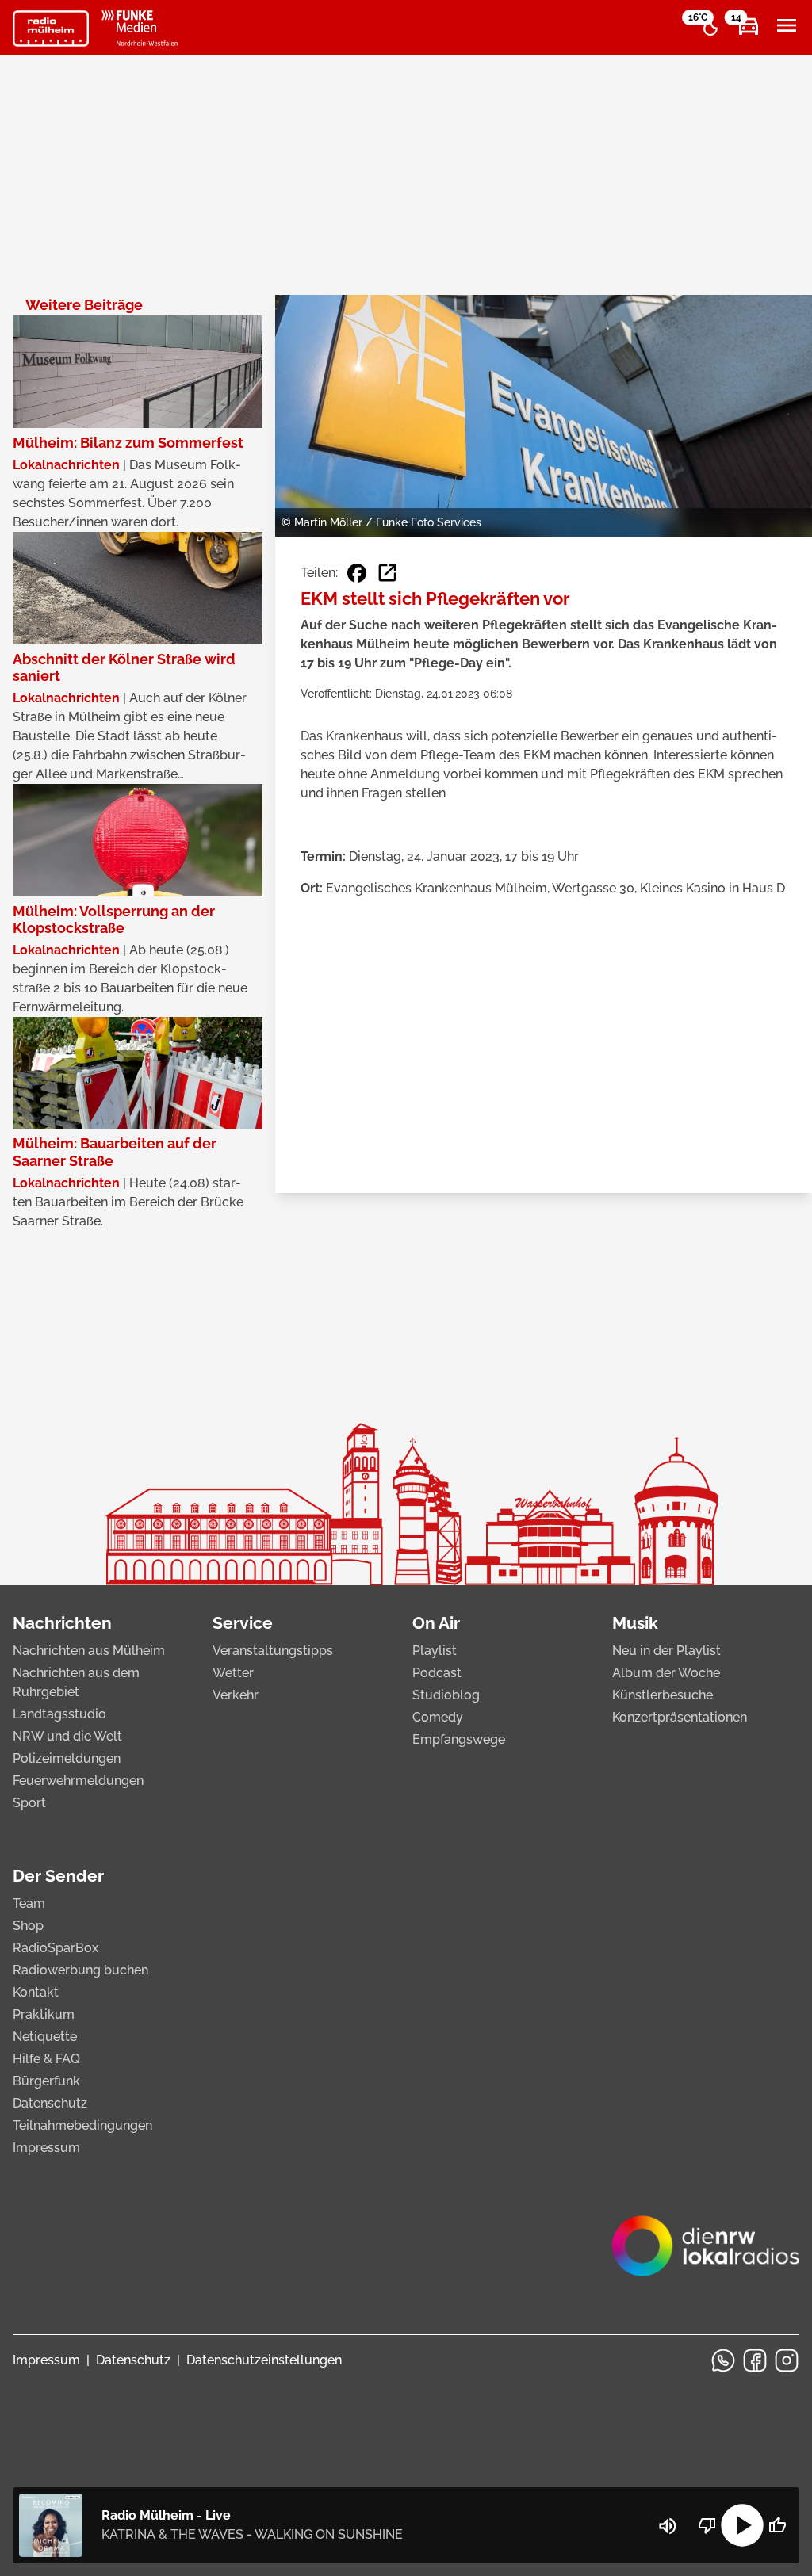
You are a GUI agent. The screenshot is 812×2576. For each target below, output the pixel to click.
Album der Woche (666, 1673)
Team (29, 1903)
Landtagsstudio (59, 1714)
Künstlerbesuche (663, 1695)
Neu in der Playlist (666, 1651)
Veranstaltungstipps (273, 1651)
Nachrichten (62, 1623)
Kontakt (36, 1992)
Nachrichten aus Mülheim (89, 1651)
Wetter (233, 1673)
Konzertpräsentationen (680, 1717)
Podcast (437, 1673)
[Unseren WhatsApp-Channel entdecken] (723, 2360)
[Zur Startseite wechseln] (51, 29)
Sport (29, 1803)
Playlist (435, 1651)
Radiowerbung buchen (80, 1970)
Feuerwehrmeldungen (78, 1781)
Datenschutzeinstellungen (264, 2360)
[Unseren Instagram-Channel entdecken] (787, 2360)
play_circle (742, 2525)
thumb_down (707, 2525)
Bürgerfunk (46, 2081)
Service (243, 1623)
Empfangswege (459, 1739)
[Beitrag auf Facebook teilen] (357, 573)
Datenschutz (50, 2103)
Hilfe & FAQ (46, 2059)
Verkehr (236, 1695)
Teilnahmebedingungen (82, 2125)
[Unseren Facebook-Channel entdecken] (755, 2360)
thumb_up (777, 2525)
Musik (635, 1623)
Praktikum (44, 2014)
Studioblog (446, 1695)
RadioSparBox (56, 1948)
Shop (28, 1926)
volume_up (668, 2526)
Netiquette (45, 2037)
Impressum (46, 2148)
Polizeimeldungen (67, 1758)
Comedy (438, 1717)
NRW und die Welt (67, 1736)
